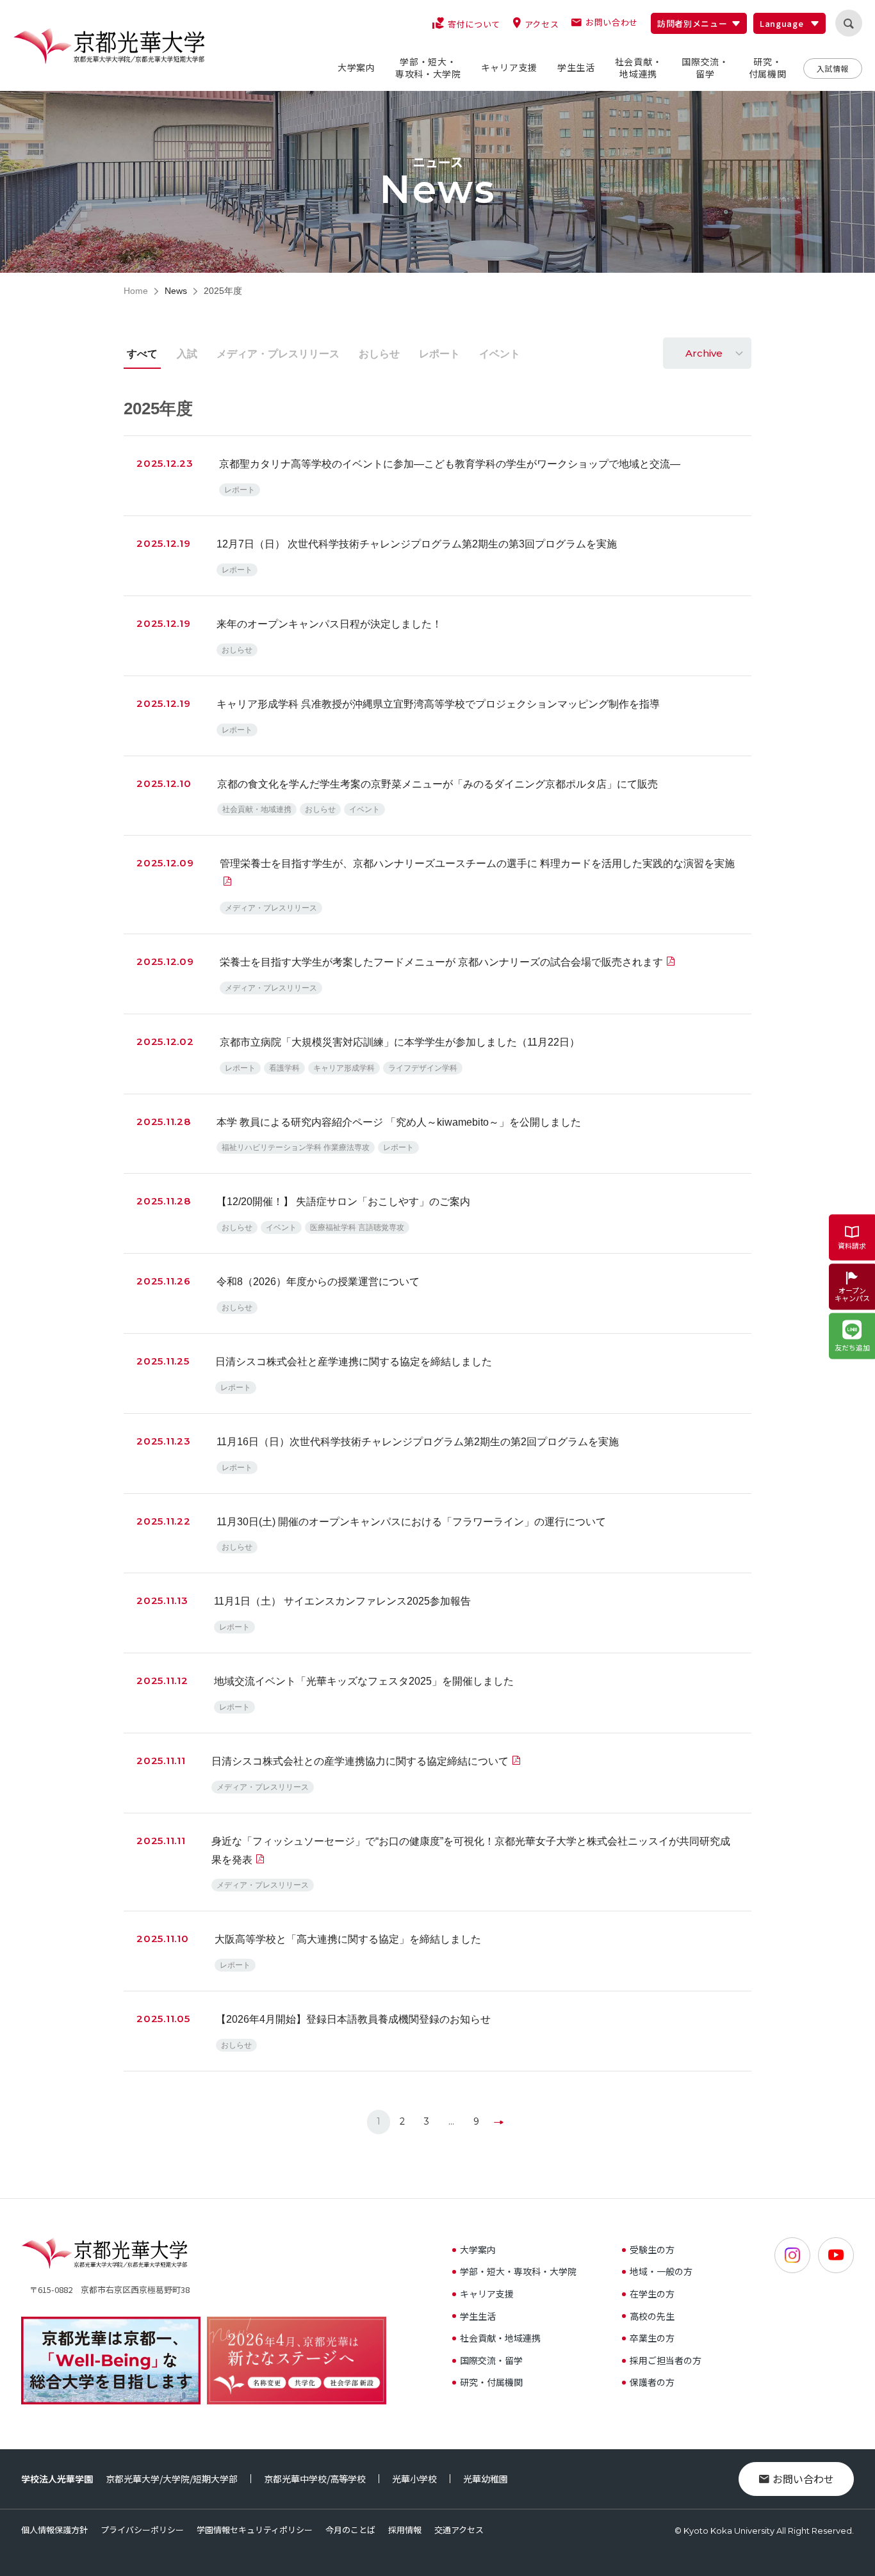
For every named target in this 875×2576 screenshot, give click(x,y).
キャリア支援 (487, 2294)
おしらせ (379, 354)
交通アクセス (459, 2530)
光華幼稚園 (486, 2479)
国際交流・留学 (491, 2360)
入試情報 (833, 68)
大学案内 (478, 2249)
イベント (500, 354)
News (176, 291)
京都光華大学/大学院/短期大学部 (172, 2479)
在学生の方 (652, 2294)
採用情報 (405, 2530)
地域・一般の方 (661, 2271)
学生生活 (478, 2316)
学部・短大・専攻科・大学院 (518, 2271)
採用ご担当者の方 (666, 2360)
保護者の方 (652, 2382)
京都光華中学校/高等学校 (315, 2479)
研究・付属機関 (491, 2382)
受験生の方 (652, 2249)
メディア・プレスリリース (278, 354)
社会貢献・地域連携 (500, 2338)
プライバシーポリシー (142, 2530)
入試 (187, 354)
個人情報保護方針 (54, 2530)
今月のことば (350, 2530)
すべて (142, 354)
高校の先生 (652, 2316)
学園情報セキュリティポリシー (255, 2530)
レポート (439, 354)
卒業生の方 (652, 2338)
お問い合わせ (803, 2479)
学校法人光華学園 (57, 2479)
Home (136, 291)
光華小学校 (414, 2479)
